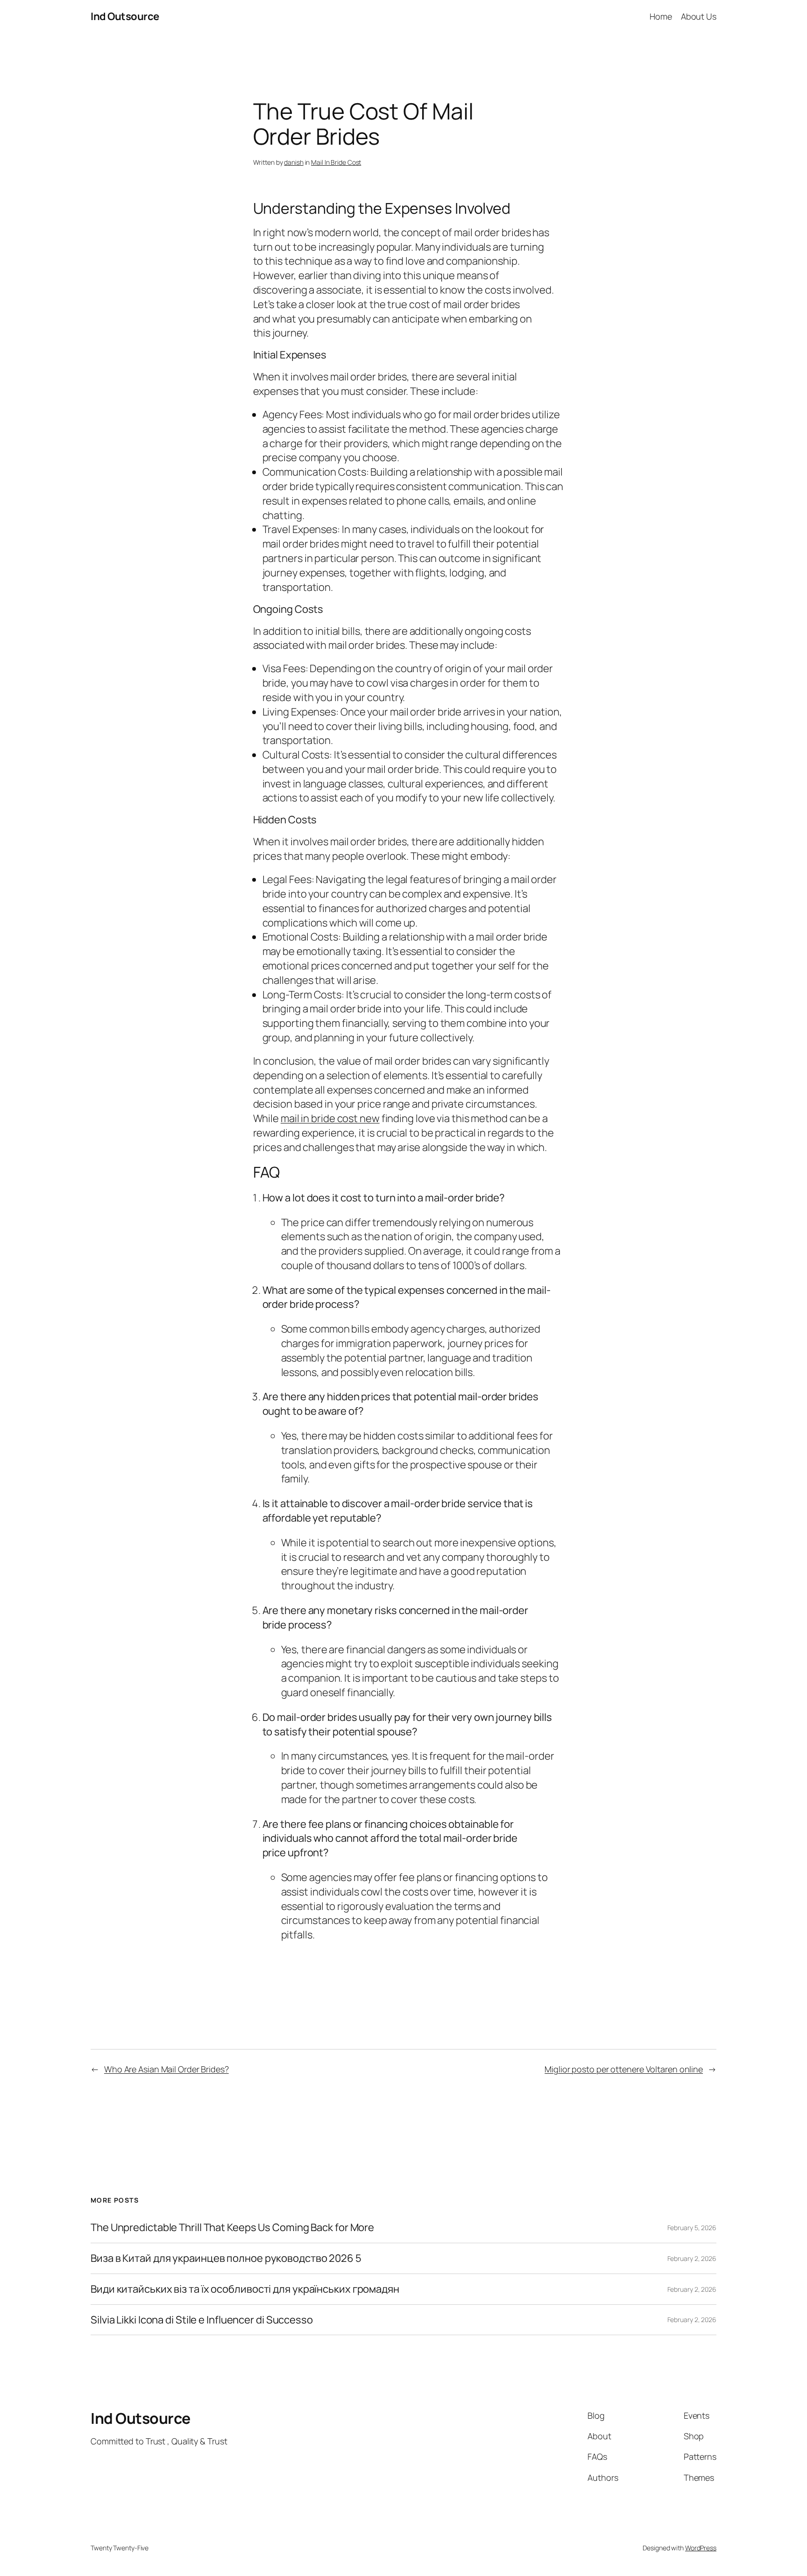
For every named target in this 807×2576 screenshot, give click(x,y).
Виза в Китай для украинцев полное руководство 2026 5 (226, 2258)
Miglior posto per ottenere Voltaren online (624, 2069)
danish (294, 162)
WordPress (701, 2548)
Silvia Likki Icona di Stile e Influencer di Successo (202, 2320)
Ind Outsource (125, 16)
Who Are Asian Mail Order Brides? (166, 2069)
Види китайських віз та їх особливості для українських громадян (245, 2289)
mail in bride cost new (330, 1118)
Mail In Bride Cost (336, 162)
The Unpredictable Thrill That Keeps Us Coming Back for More (232, 2228)
